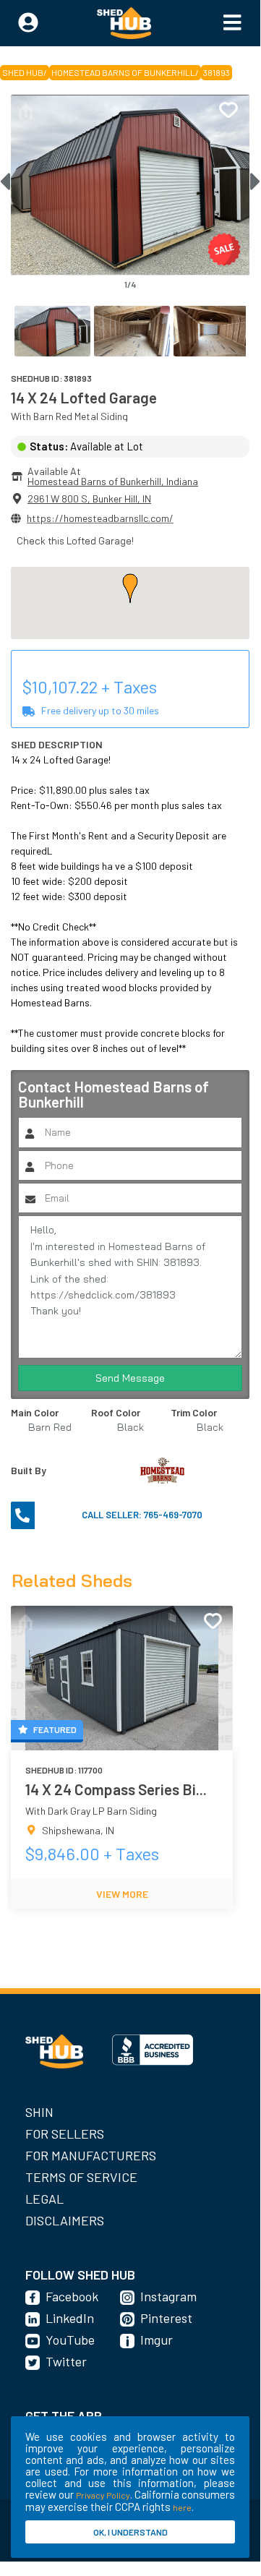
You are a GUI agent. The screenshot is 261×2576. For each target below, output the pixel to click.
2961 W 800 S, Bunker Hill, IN (89, 498)
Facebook (72, 2296)
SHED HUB (23, 72)
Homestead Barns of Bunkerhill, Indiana (113, 481)
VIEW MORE (122, 1894)
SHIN (39, 2112)
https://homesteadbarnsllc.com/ (100, 518)
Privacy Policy (103, 2495)
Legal (44, 2199)
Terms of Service (81, 2177)
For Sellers (65, 2134)
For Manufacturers (91, 2155)
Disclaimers (65, 2220)
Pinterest (166, 2318)
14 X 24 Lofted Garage (84, 397)
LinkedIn (70, 2318)
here (182, 2507)
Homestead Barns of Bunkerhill (123, 72)
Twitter (66, 2361)
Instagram (168, 2296)
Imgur (157, 2340)
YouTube (70, 2340)
